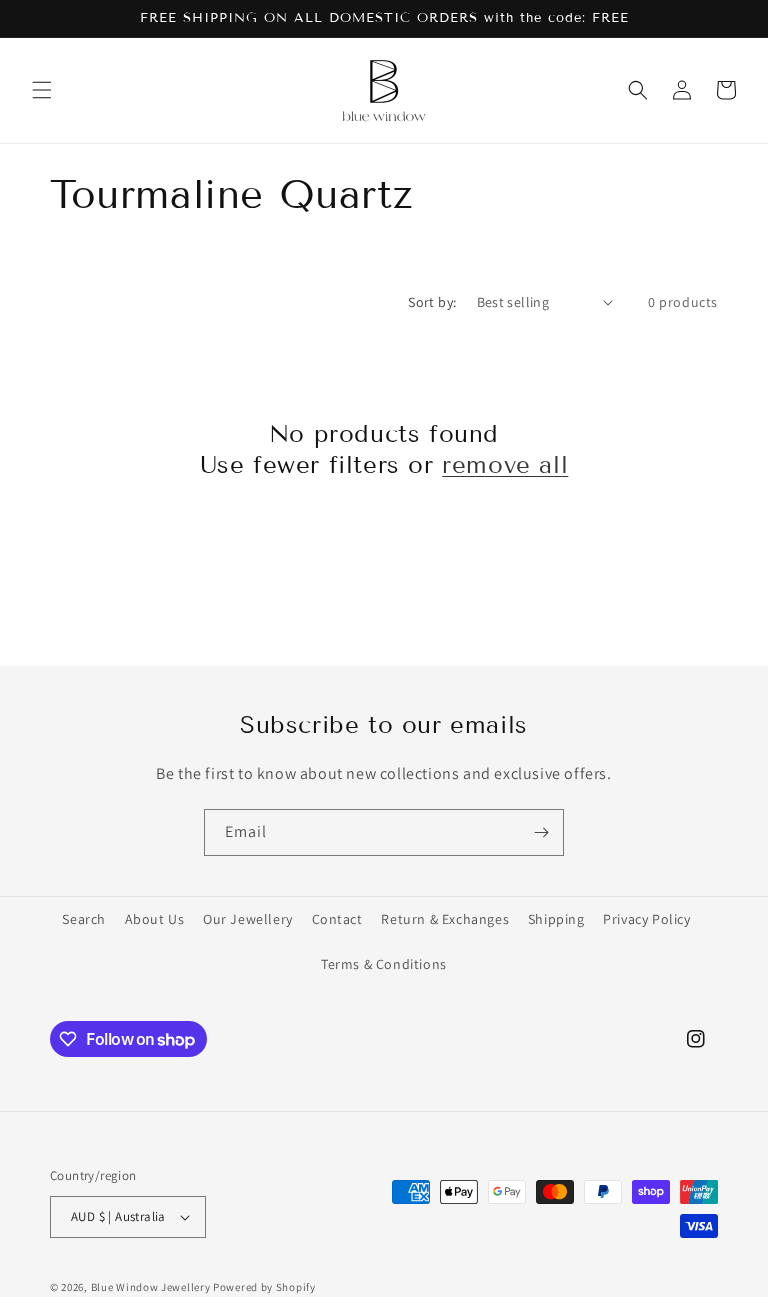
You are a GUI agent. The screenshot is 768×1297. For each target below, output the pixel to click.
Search (84, 919)
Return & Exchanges (445, 919)
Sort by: (432, 302)
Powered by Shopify (264, 1287)
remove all (505, 464)
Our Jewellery (248, 919)
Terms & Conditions (384, 964)
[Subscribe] (541, 832)
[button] (42, 90)
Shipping (556, 919)
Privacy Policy (646, 919)
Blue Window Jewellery (151, 1287)
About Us (155, 919)
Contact (337, 919)
